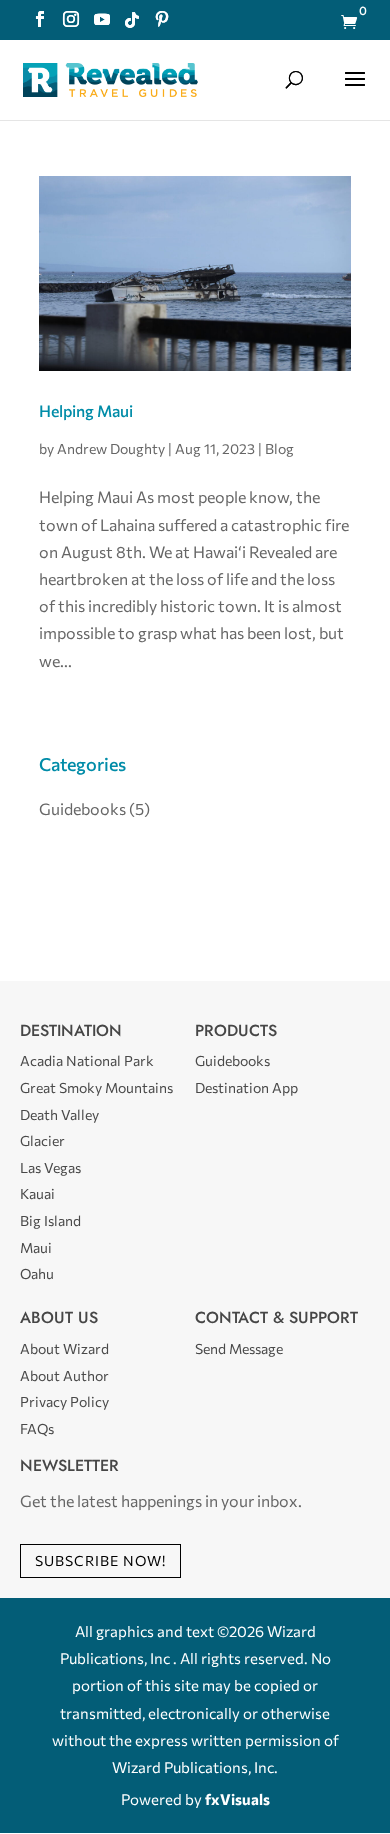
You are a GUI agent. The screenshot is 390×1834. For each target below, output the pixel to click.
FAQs (37, 1428)
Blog (279, 448)
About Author (64, 1375)
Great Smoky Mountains (96, 1087)
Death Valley (59, 1114)
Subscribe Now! (100, 1560)
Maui (36, 1247)
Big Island (50, 1220)
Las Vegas (50, 1167)
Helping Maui (86, 410)
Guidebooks (82, 808)
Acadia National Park (87, 1060)
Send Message (239, 1348)
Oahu (37, 1273)
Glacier (42, 1140)
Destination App (246, 1087)
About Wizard (64, 1348)
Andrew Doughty (111, 448)
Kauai (37, 1193)
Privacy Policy (64, 1401)
